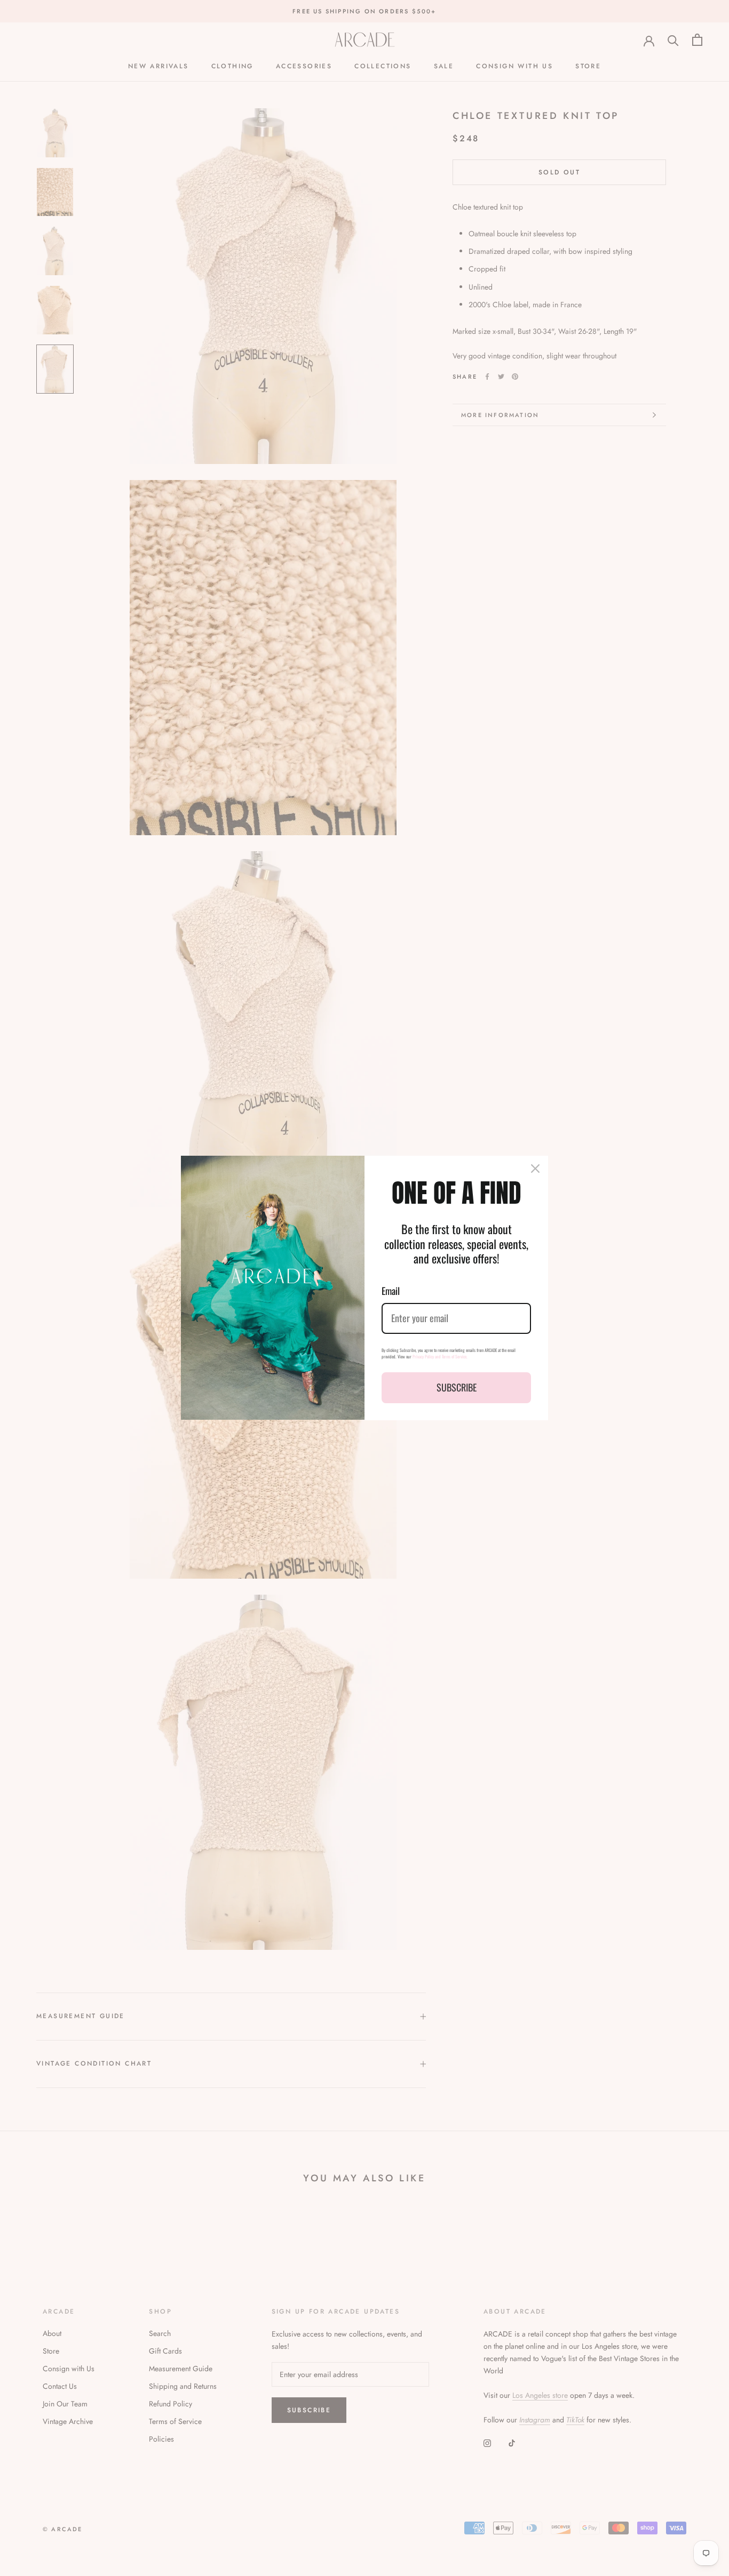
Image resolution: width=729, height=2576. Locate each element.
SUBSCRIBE (457, 1387)
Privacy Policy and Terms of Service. (440, 1356)
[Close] (535, 1169)
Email (391, 1291)
